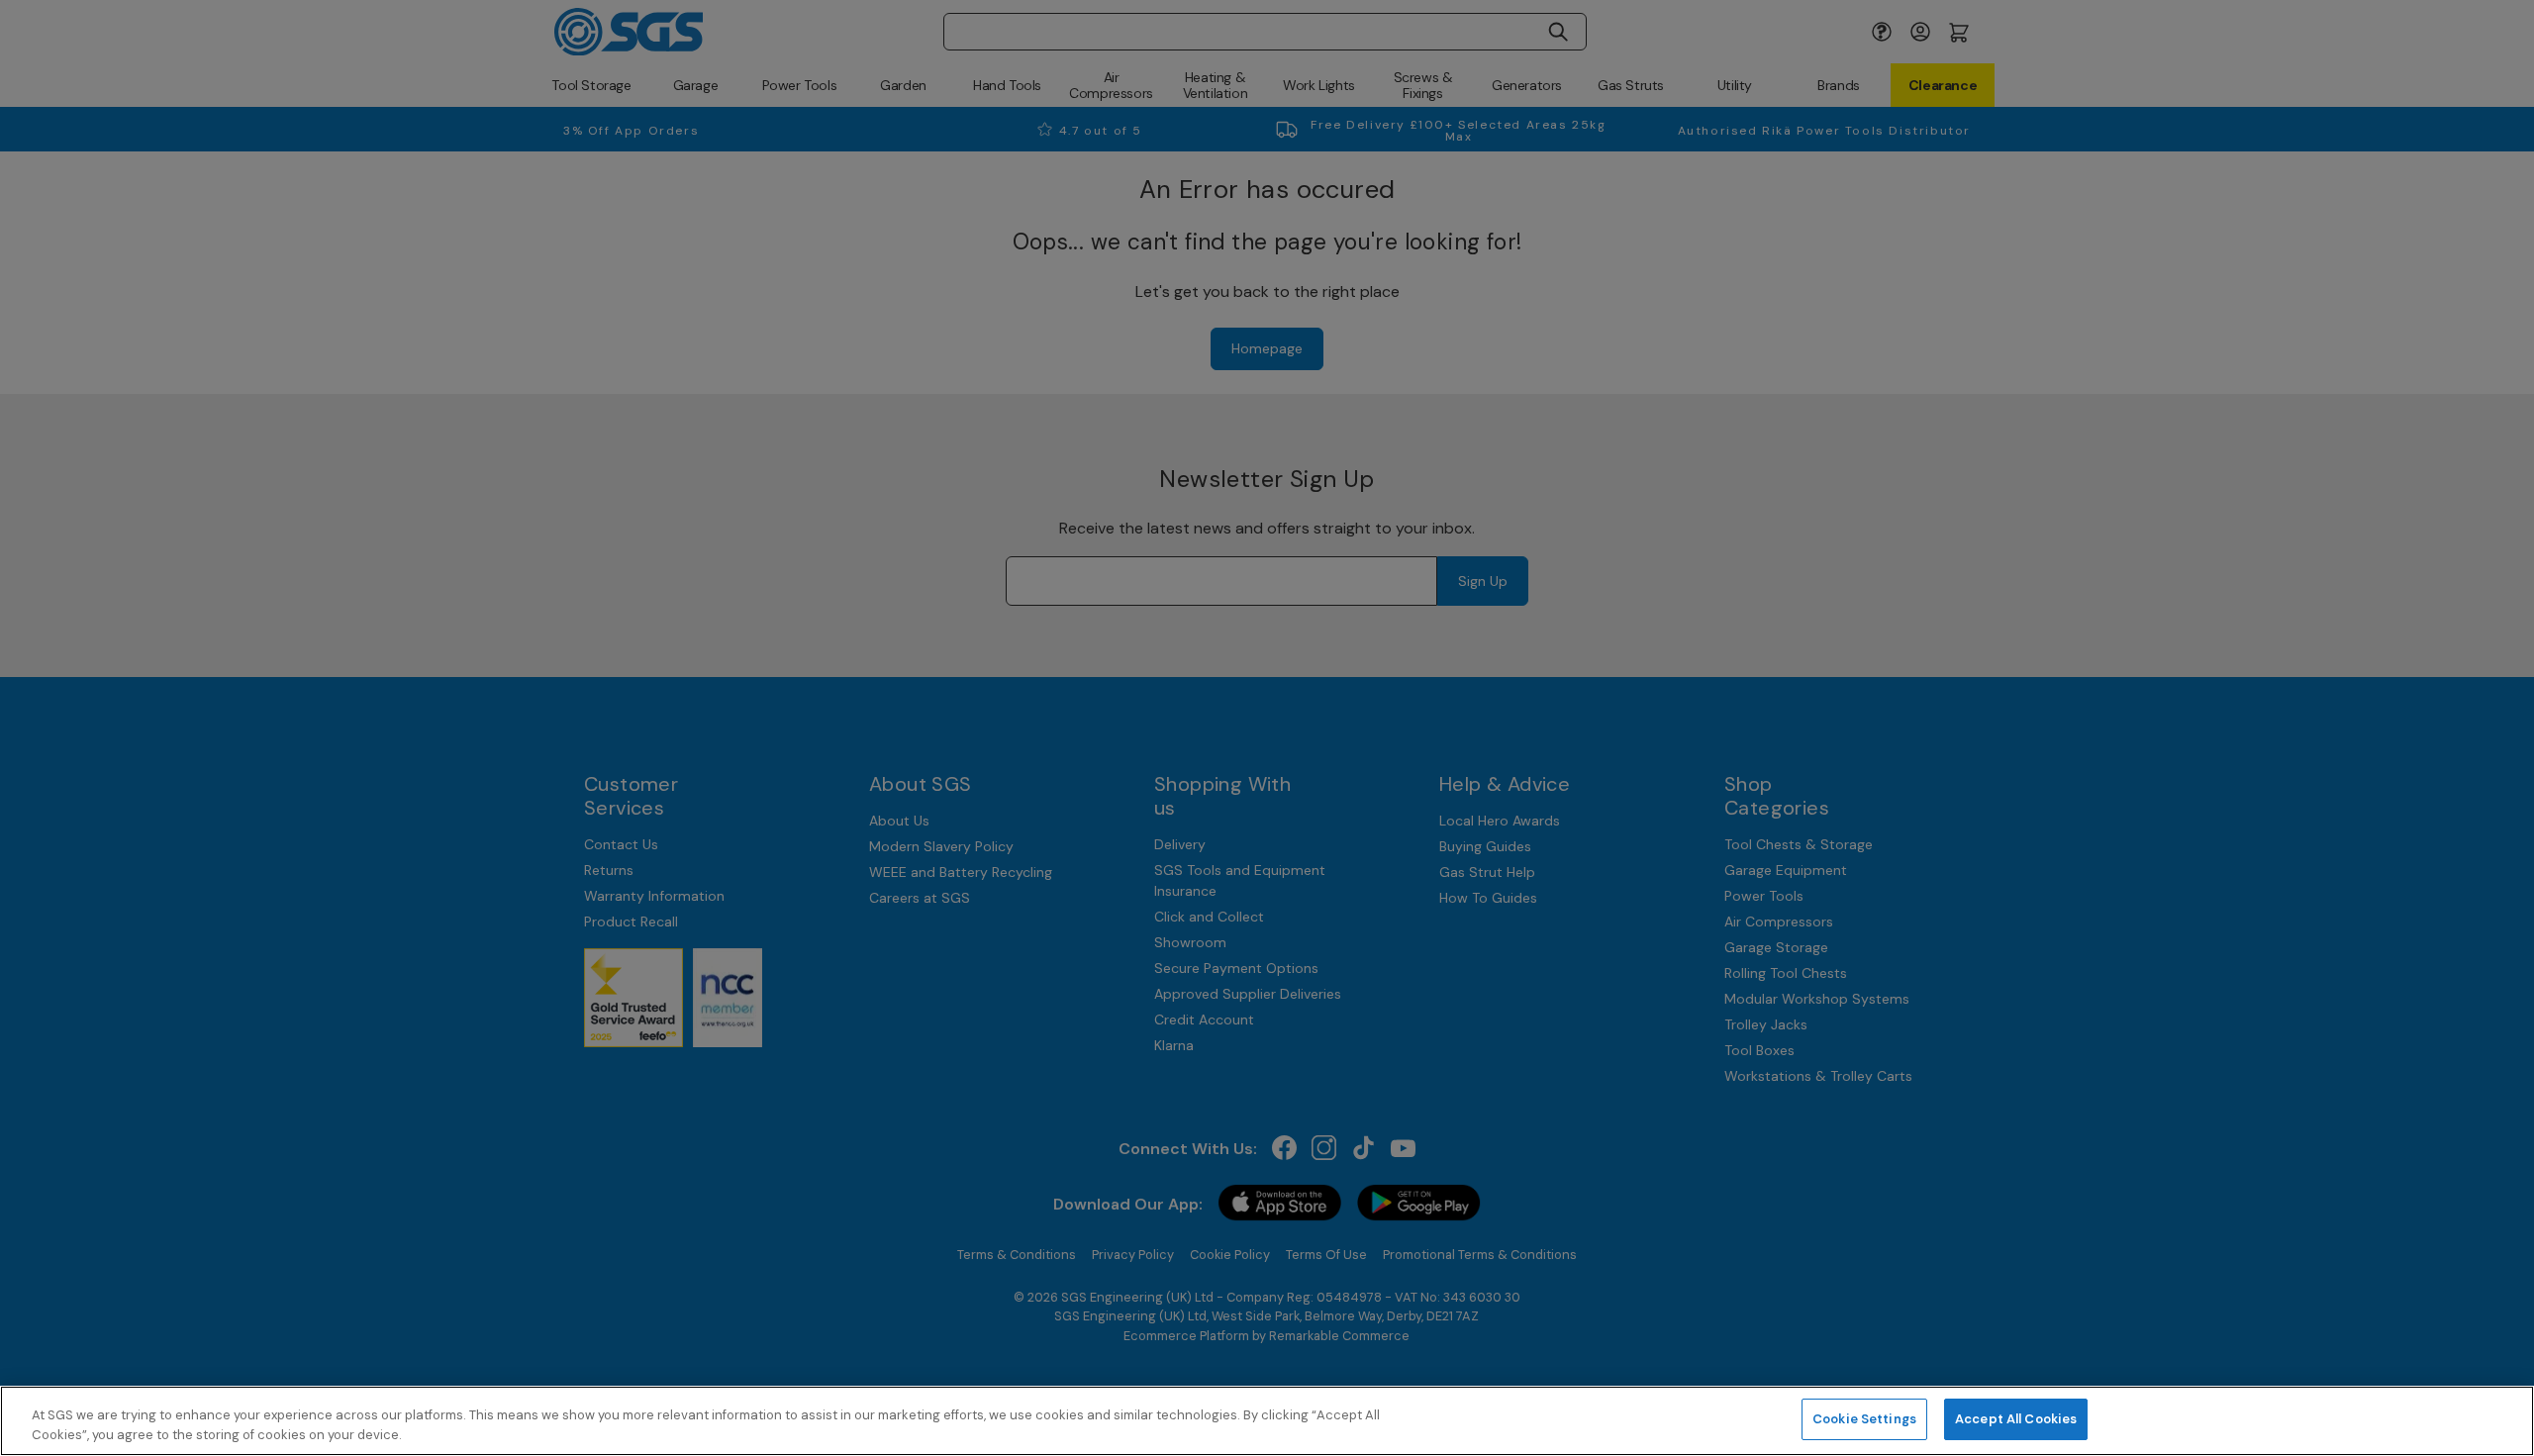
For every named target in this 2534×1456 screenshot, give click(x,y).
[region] (1267, 1421)
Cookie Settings (1864, 1419)
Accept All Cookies (2016, 1419)
